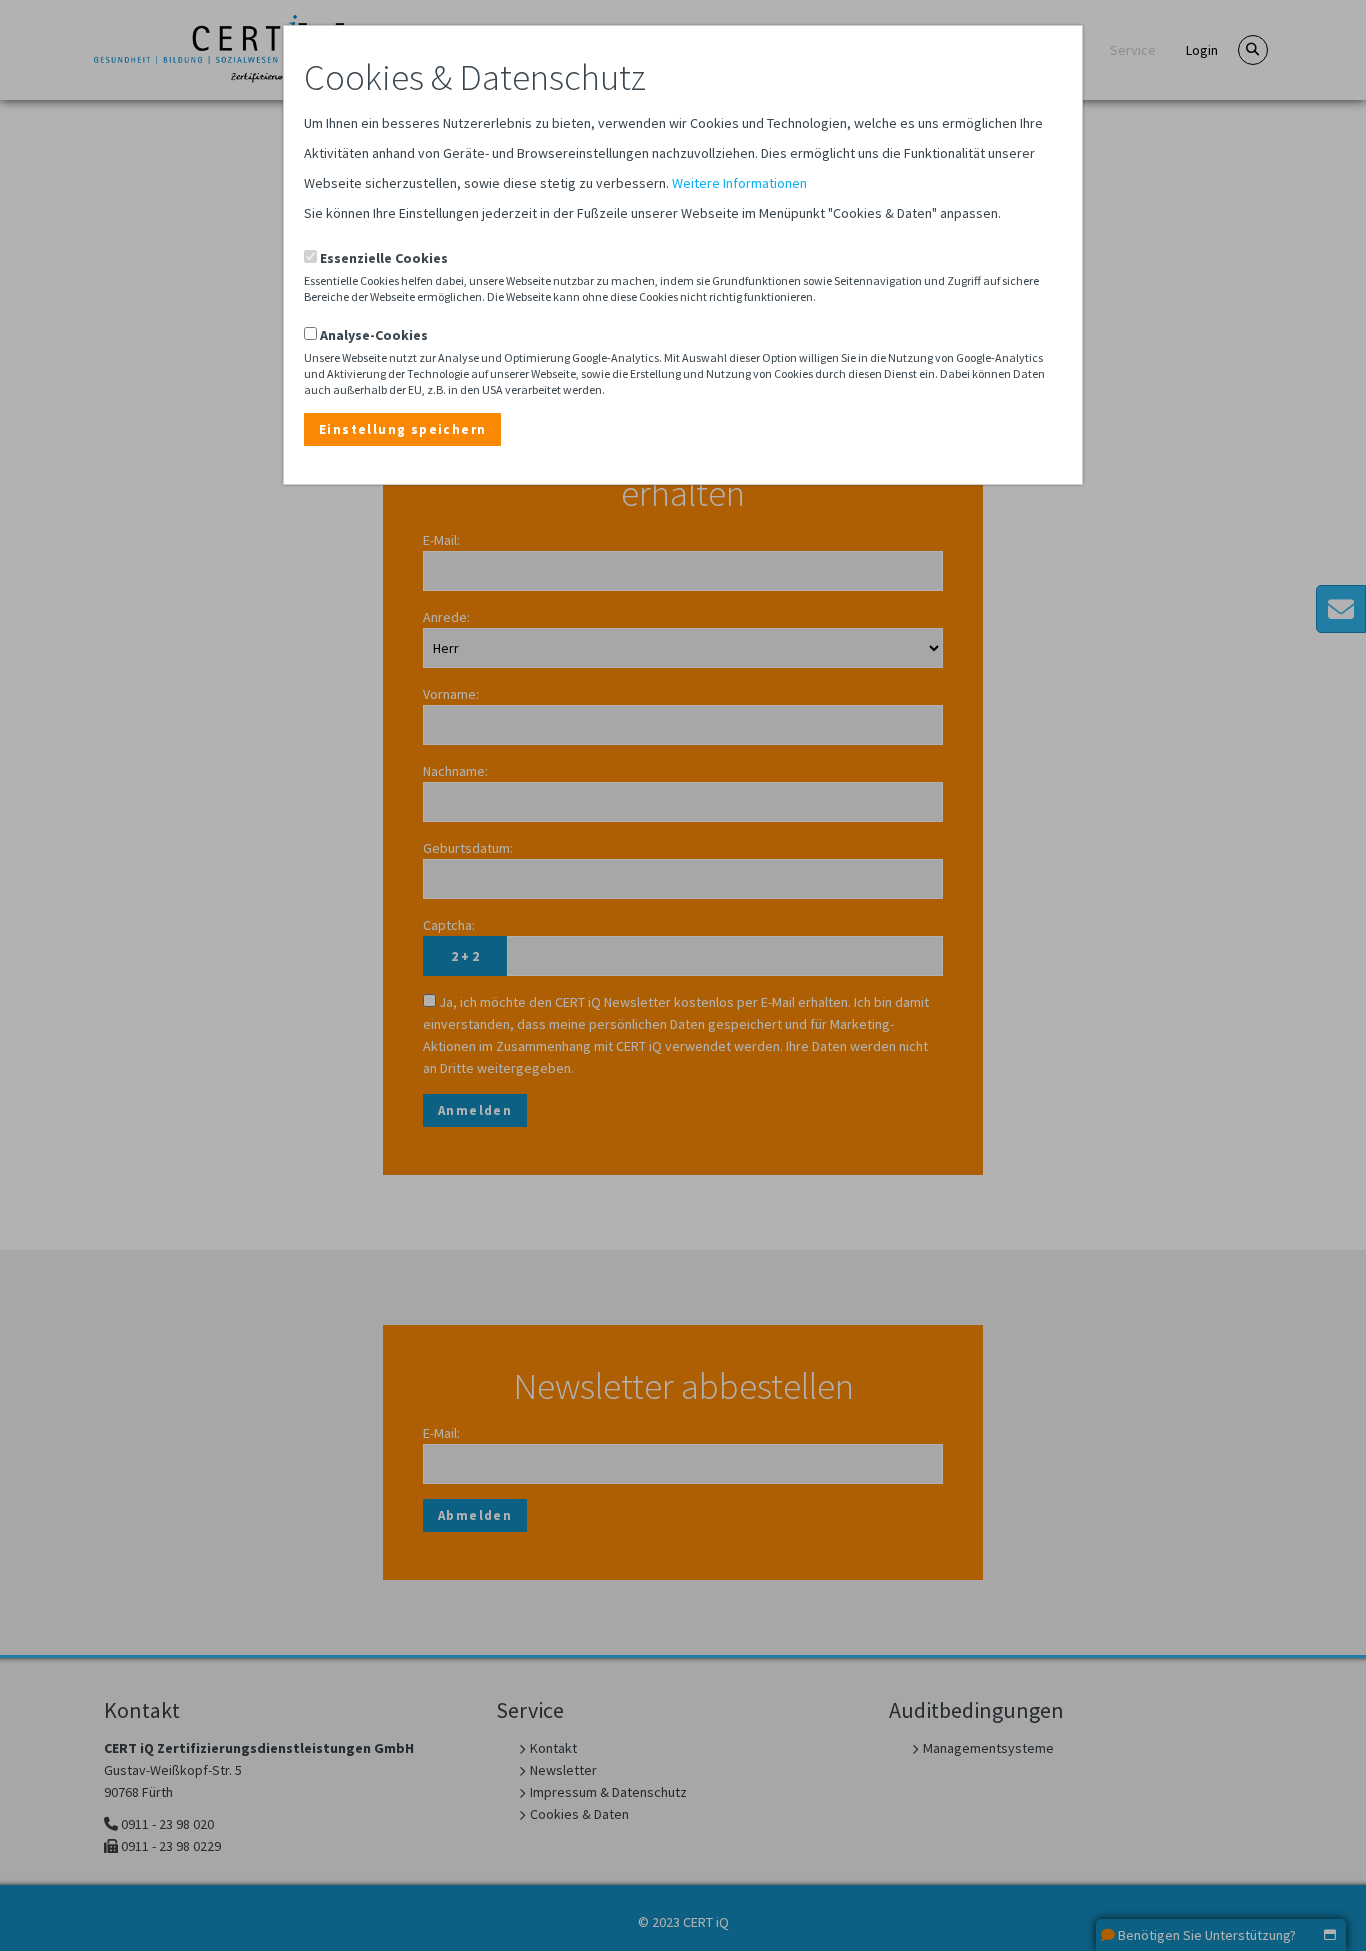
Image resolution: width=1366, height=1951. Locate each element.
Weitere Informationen (739, 183)
